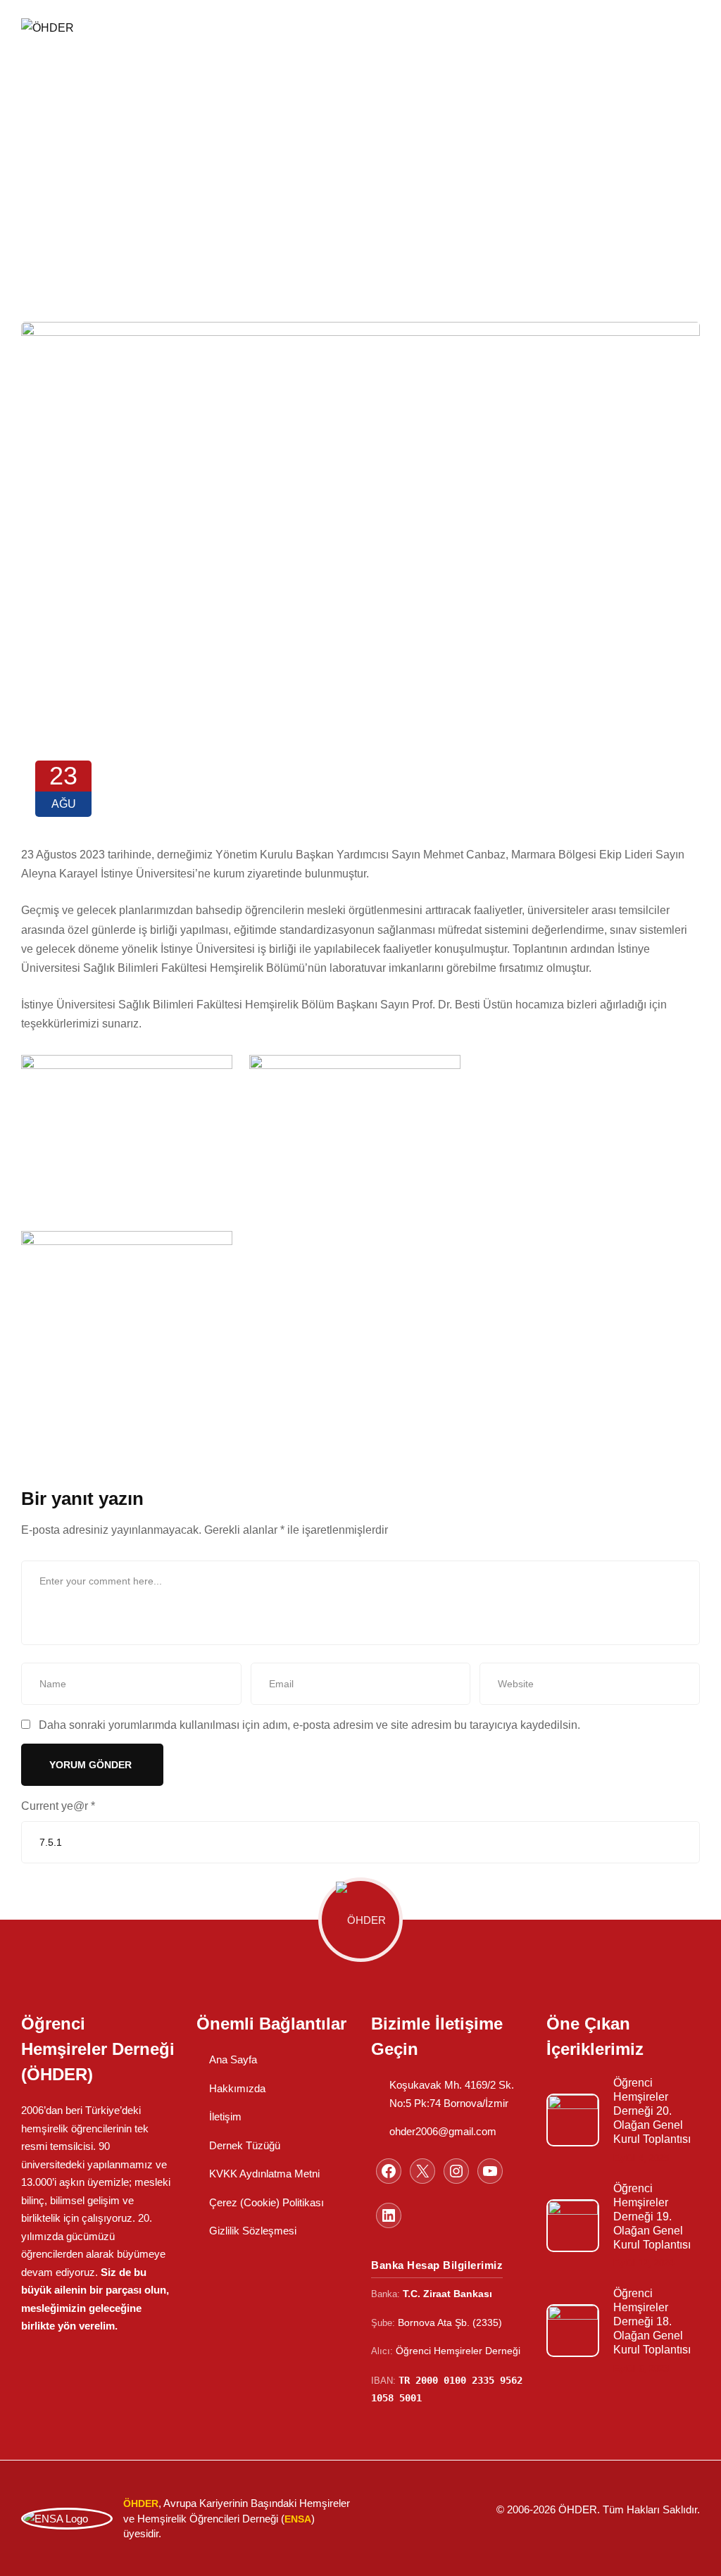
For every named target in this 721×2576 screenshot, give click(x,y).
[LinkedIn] (389, 2215)
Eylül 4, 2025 (641, 2158)
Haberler (344, 117)
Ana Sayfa (233, 2059)
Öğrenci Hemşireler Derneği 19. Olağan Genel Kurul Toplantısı (652, 2217)
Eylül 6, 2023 (641, 2369)
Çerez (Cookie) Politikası (267, 2202)
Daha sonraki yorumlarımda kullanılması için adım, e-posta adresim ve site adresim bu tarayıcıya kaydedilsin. (309, 1725)
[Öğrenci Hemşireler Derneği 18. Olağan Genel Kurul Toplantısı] (573, 2331)
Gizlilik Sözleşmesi (253, 2231)
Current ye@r (58, 1806)
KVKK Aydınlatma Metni (264, 2174)
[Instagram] (456, 2171)
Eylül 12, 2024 (644, 2263)
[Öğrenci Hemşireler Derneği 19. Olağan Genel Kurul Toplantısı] (573, 2226)
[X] (422, 2171)
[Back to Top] (691, 2553)
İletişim (225, 2117)
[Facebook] (389, 2171)
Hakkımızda (237, 2088)
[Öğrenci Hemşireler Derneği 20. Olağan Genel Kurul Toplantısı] (573, 2120)
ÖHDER (270, 117)
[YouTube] (490, 2171)
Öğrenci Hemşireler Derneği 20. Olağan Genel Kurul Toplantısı (652, 2111)
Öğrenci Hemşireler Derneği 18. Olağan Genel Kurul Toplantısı (652, 2321)
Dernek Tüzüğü (245, 2145)
